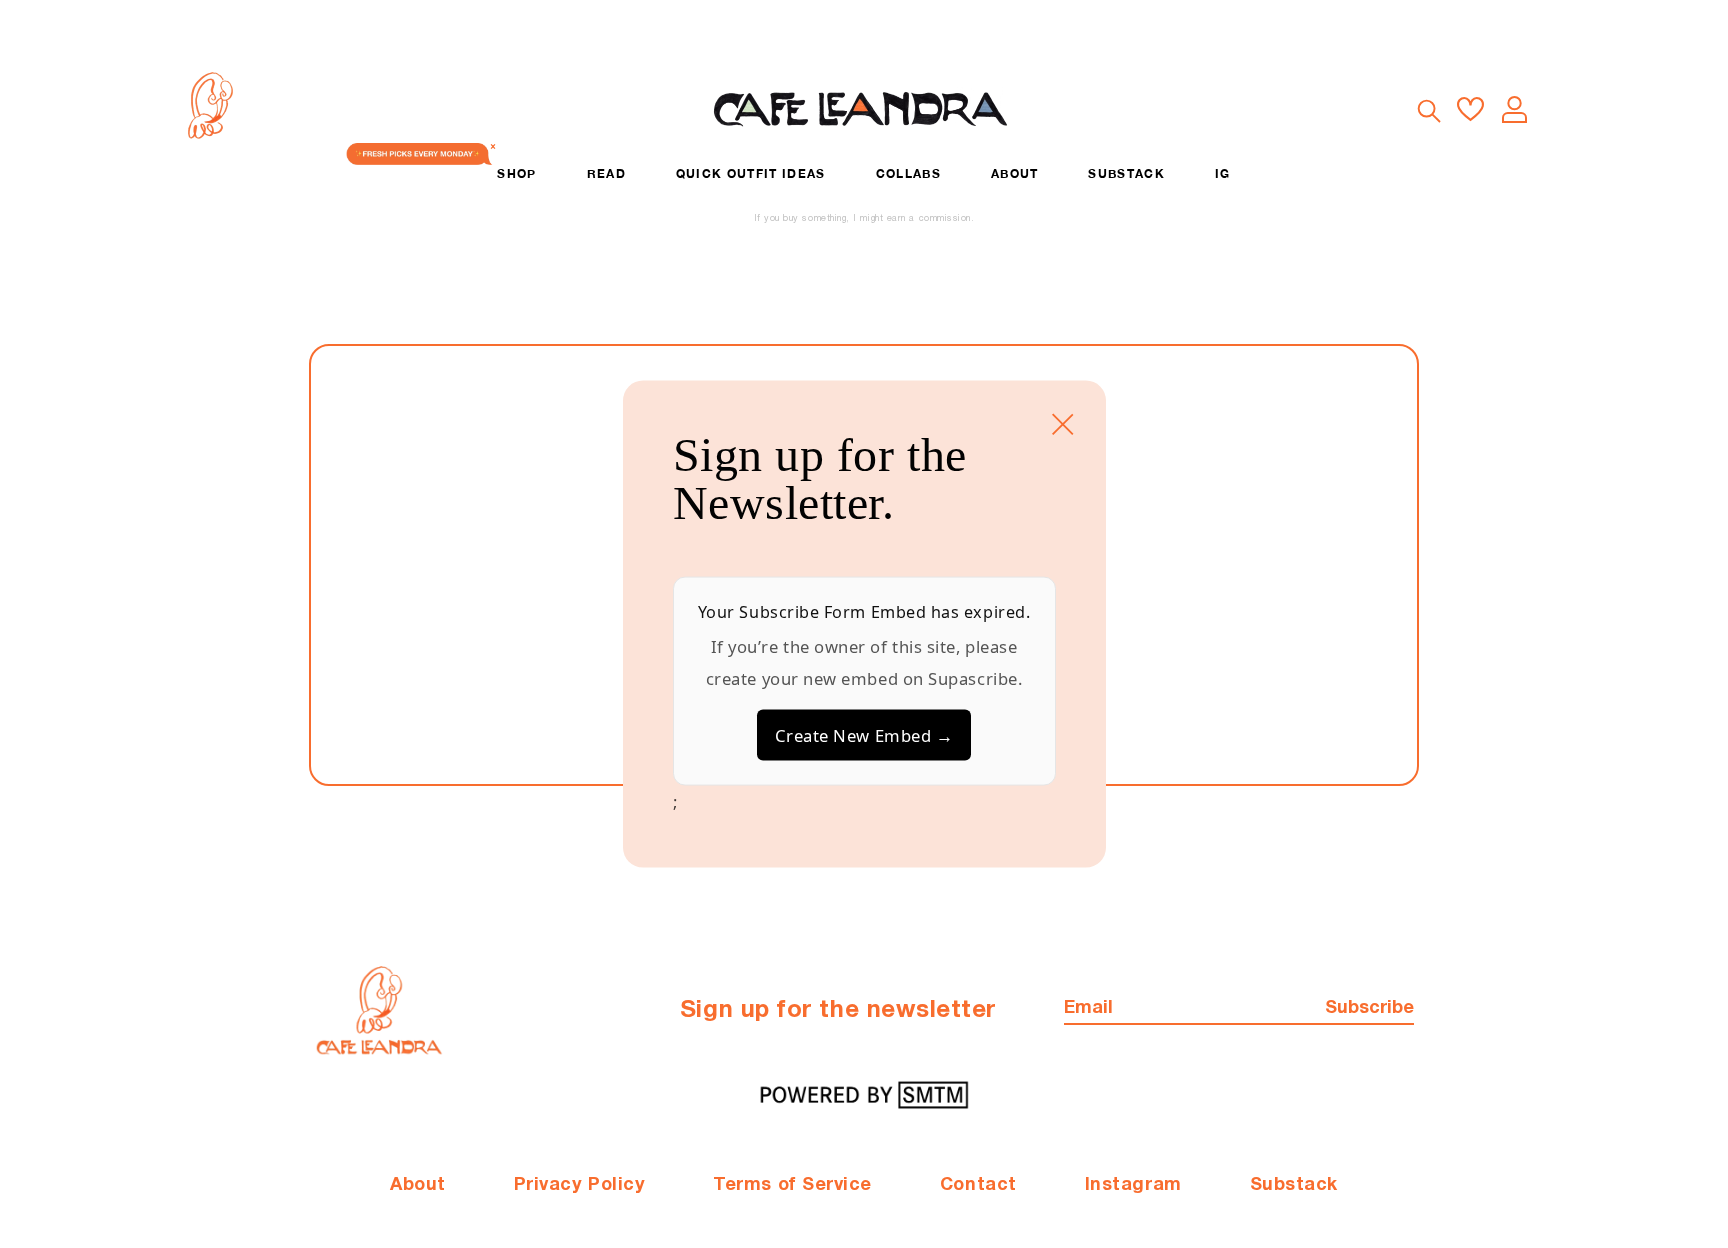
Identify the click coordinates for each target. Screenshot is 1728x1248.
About (418, 1185)
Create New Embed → (864, 735)
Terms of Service (792, 1185)
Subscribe (1369, 1008)
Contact (978, 1185)
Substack (1294, 1185)
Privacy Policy (580, 1185)
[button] (1428, 110)
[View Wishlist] (1470, 109)
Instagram (1133, 1185)
